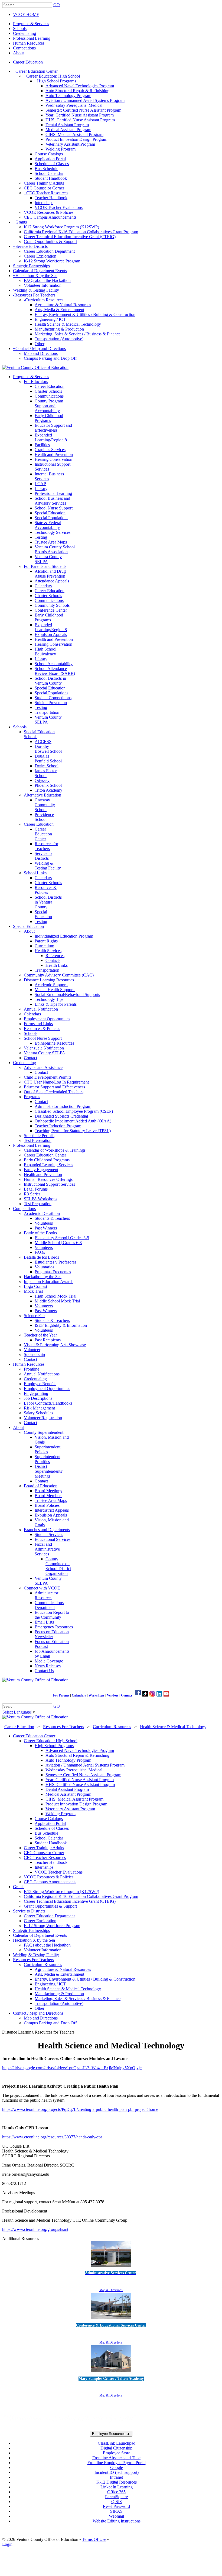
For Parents (61, 1695)
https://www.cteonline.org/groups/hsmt (35, 2229)
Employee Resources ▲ (111, 2434)
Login (7, 2544)
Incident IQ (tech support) (117, 2472)
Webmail (116, 2516)
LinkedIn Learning (117, 2487)
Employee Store (117, 2453)
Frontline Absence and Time (116, 2458)
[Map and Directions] (111, 2267)
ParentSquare (116, 2497)
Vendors (113, 1695)
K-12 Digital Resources (117, 2482)
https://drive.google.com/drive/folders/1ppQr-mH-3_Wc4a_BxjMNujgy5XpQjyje (72, 2068)
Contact (127, 1695)
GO (57, 5)
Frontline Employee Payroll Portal (117, 2463)
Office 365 (116, 2492)
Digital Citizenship (116, 2448)
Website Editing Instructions (117, 2521)
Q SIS (117, 2502)
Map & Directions (111, 2290)
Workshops (97, 1695)
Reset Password (116, 2506)
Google (117, 2467)
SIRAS (116, 2511)
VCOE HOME (26, 14)
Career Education (28, 62)
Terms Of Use (94, 2539)
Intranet (116, 2477)
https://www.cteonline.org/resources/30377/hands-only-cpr (52, 2137)
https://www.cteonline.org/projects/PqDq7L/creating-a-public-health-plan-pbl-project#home (80, 2109)
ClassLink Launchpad (117, 2443)
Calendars (79, 1695)
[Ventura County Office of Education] (35, 367)
